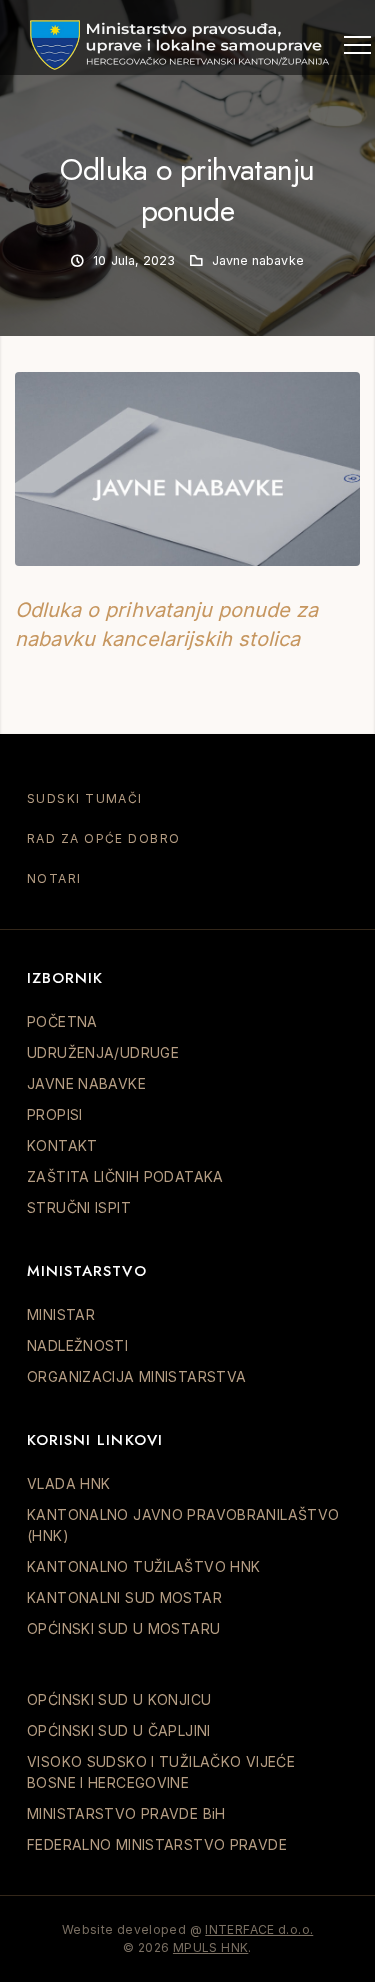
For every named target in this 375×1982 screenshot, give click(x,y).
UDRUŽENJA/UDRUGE (103, 1052)
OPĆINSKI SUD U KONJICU (119, 1699)
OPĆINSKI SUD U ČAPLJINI (119, 1730)
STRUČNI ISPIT (79, 1207)
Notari (54, 878)
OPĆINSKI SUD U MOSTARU (123, 1628)
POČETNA (62, 1021)
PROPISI (55, 1114)
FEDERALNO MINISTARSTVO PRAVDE (157, 1844)
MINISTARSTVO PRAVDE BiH (126, 1813)
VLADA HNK (68, 1483)
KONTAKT (62, 1145)
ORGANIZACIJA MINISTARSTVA (136, 1376)
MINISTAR (61, 1314)
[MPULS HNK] (180, 45)
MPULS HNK (210, 1947)
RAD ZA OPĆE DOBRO (103, 838)
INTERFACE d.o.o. (259, 1929)
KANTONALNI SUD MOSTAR (124, 1597)
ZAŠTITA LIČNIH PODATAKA (125, 1176)
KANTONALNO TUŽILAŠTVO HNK (143, 1566)
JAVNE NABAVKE (86, 1083)
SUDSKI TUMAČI (85, 798)
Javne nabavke (258, 260)
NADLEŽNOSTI (77, 1345)
